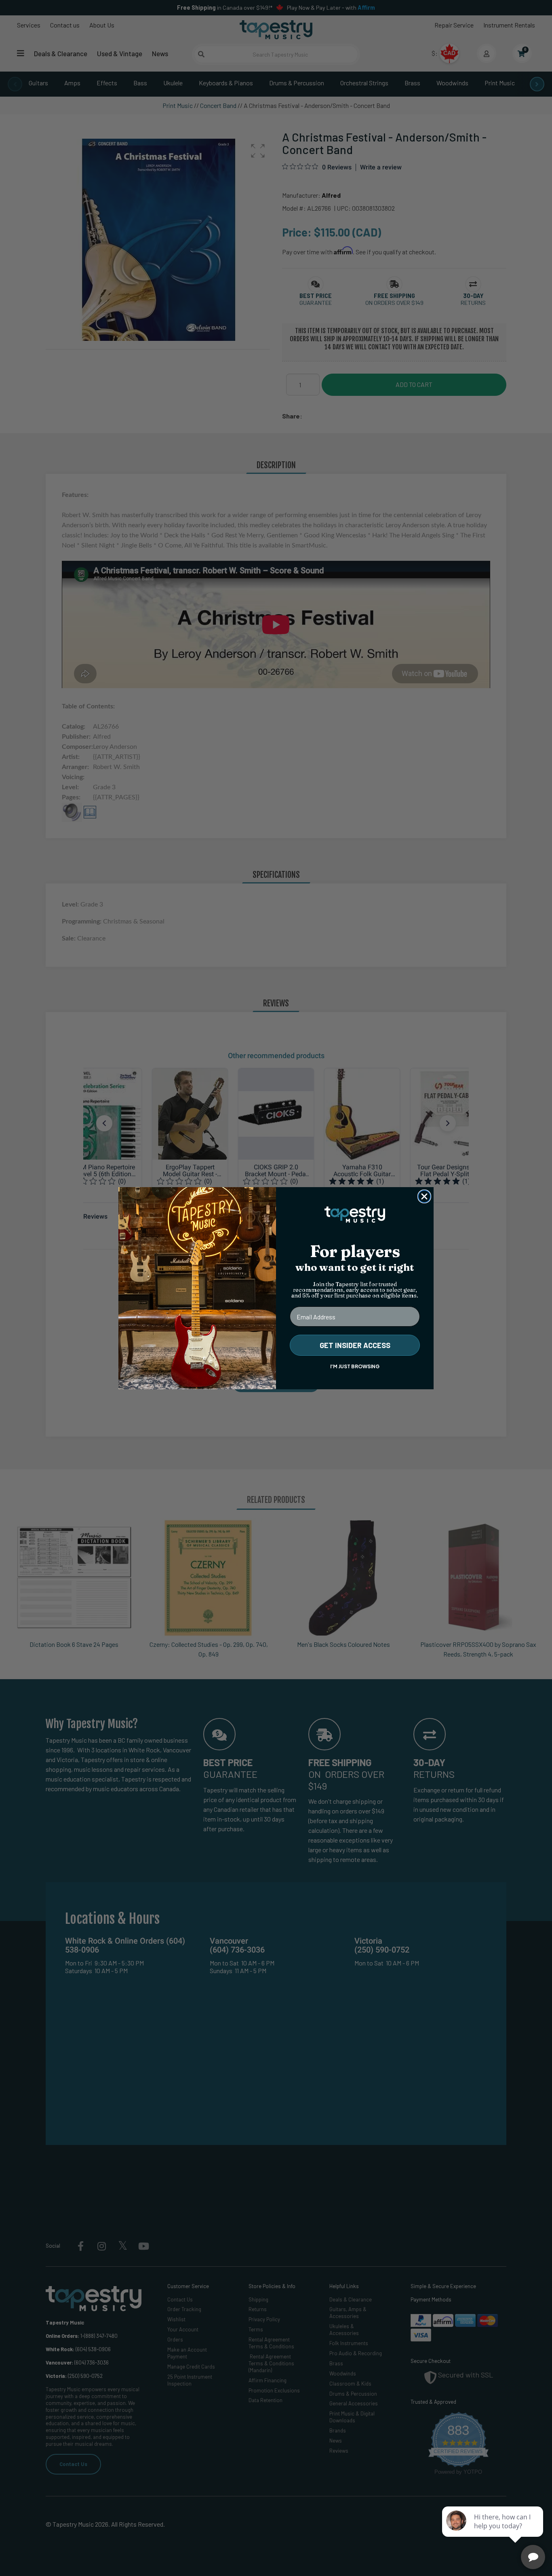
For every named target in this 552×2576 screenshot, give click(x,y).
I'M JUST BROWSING (355, 1366)
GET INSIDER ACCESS (355, 1345)
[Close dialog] (424, 1196)
